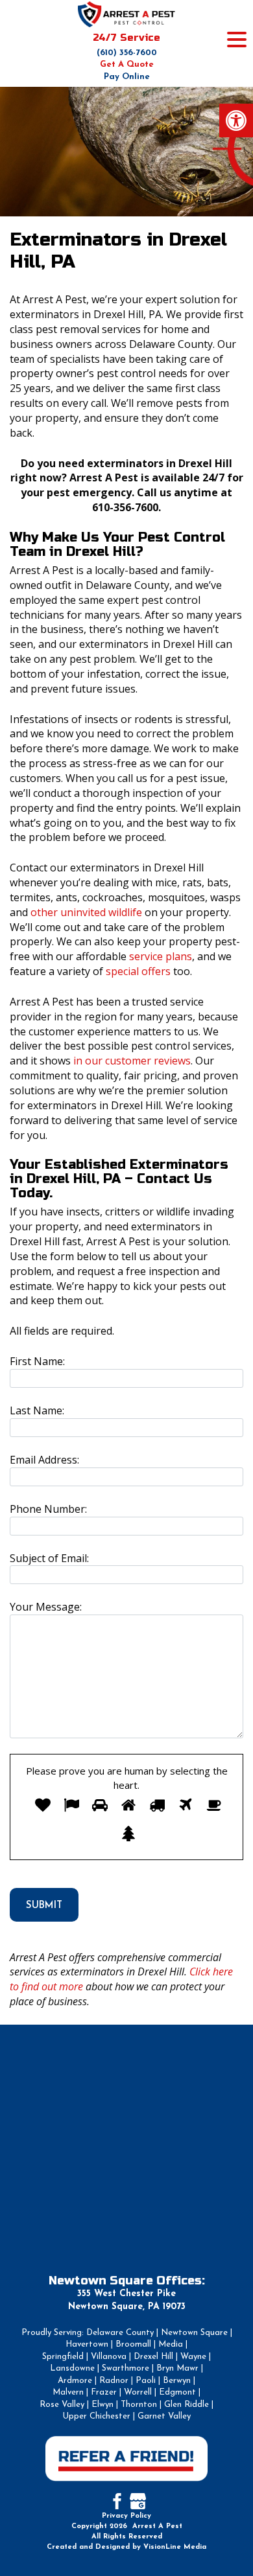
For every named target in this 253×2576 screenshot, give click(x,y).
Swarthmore (126, 2368)
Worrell (138, 2392)
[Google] (138, 2500)
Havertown (87, 2344)
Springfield (63, 2357)
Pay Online (127, 77)
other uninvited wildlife (86, 912)
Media (171, 2344)
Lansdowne (72, 2368)
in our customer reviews (132, 1061)
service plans (161, 956)
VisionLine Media (175, 2547)
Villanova (109, 2357)
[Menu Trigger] (237, 39)
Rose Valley (62, 2405)
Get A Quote (127, 64)
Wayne (193, 2357)
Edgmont (177, 2392)
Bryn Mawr (177, 2368)
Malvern (68, 2392)
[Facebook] (115, 2500)
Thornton (139, 2405)
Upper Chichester (97, 2416)
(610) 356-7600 (127, 53)
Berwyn (177, 2381)
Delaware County (120, 2333)
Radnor (114, 2381)
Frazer (104, 2392)
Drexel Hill (153, 2357)
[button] (236, 121)
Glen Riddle (187, 2405)
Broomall (133, 2344)
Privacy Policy (126, 2516)
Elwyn (102, 2405)
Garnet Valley (164, 2416)
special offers (138, 971)
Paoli (146, 2381)
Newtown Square (194, 2333)
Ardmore (75, 2381)
